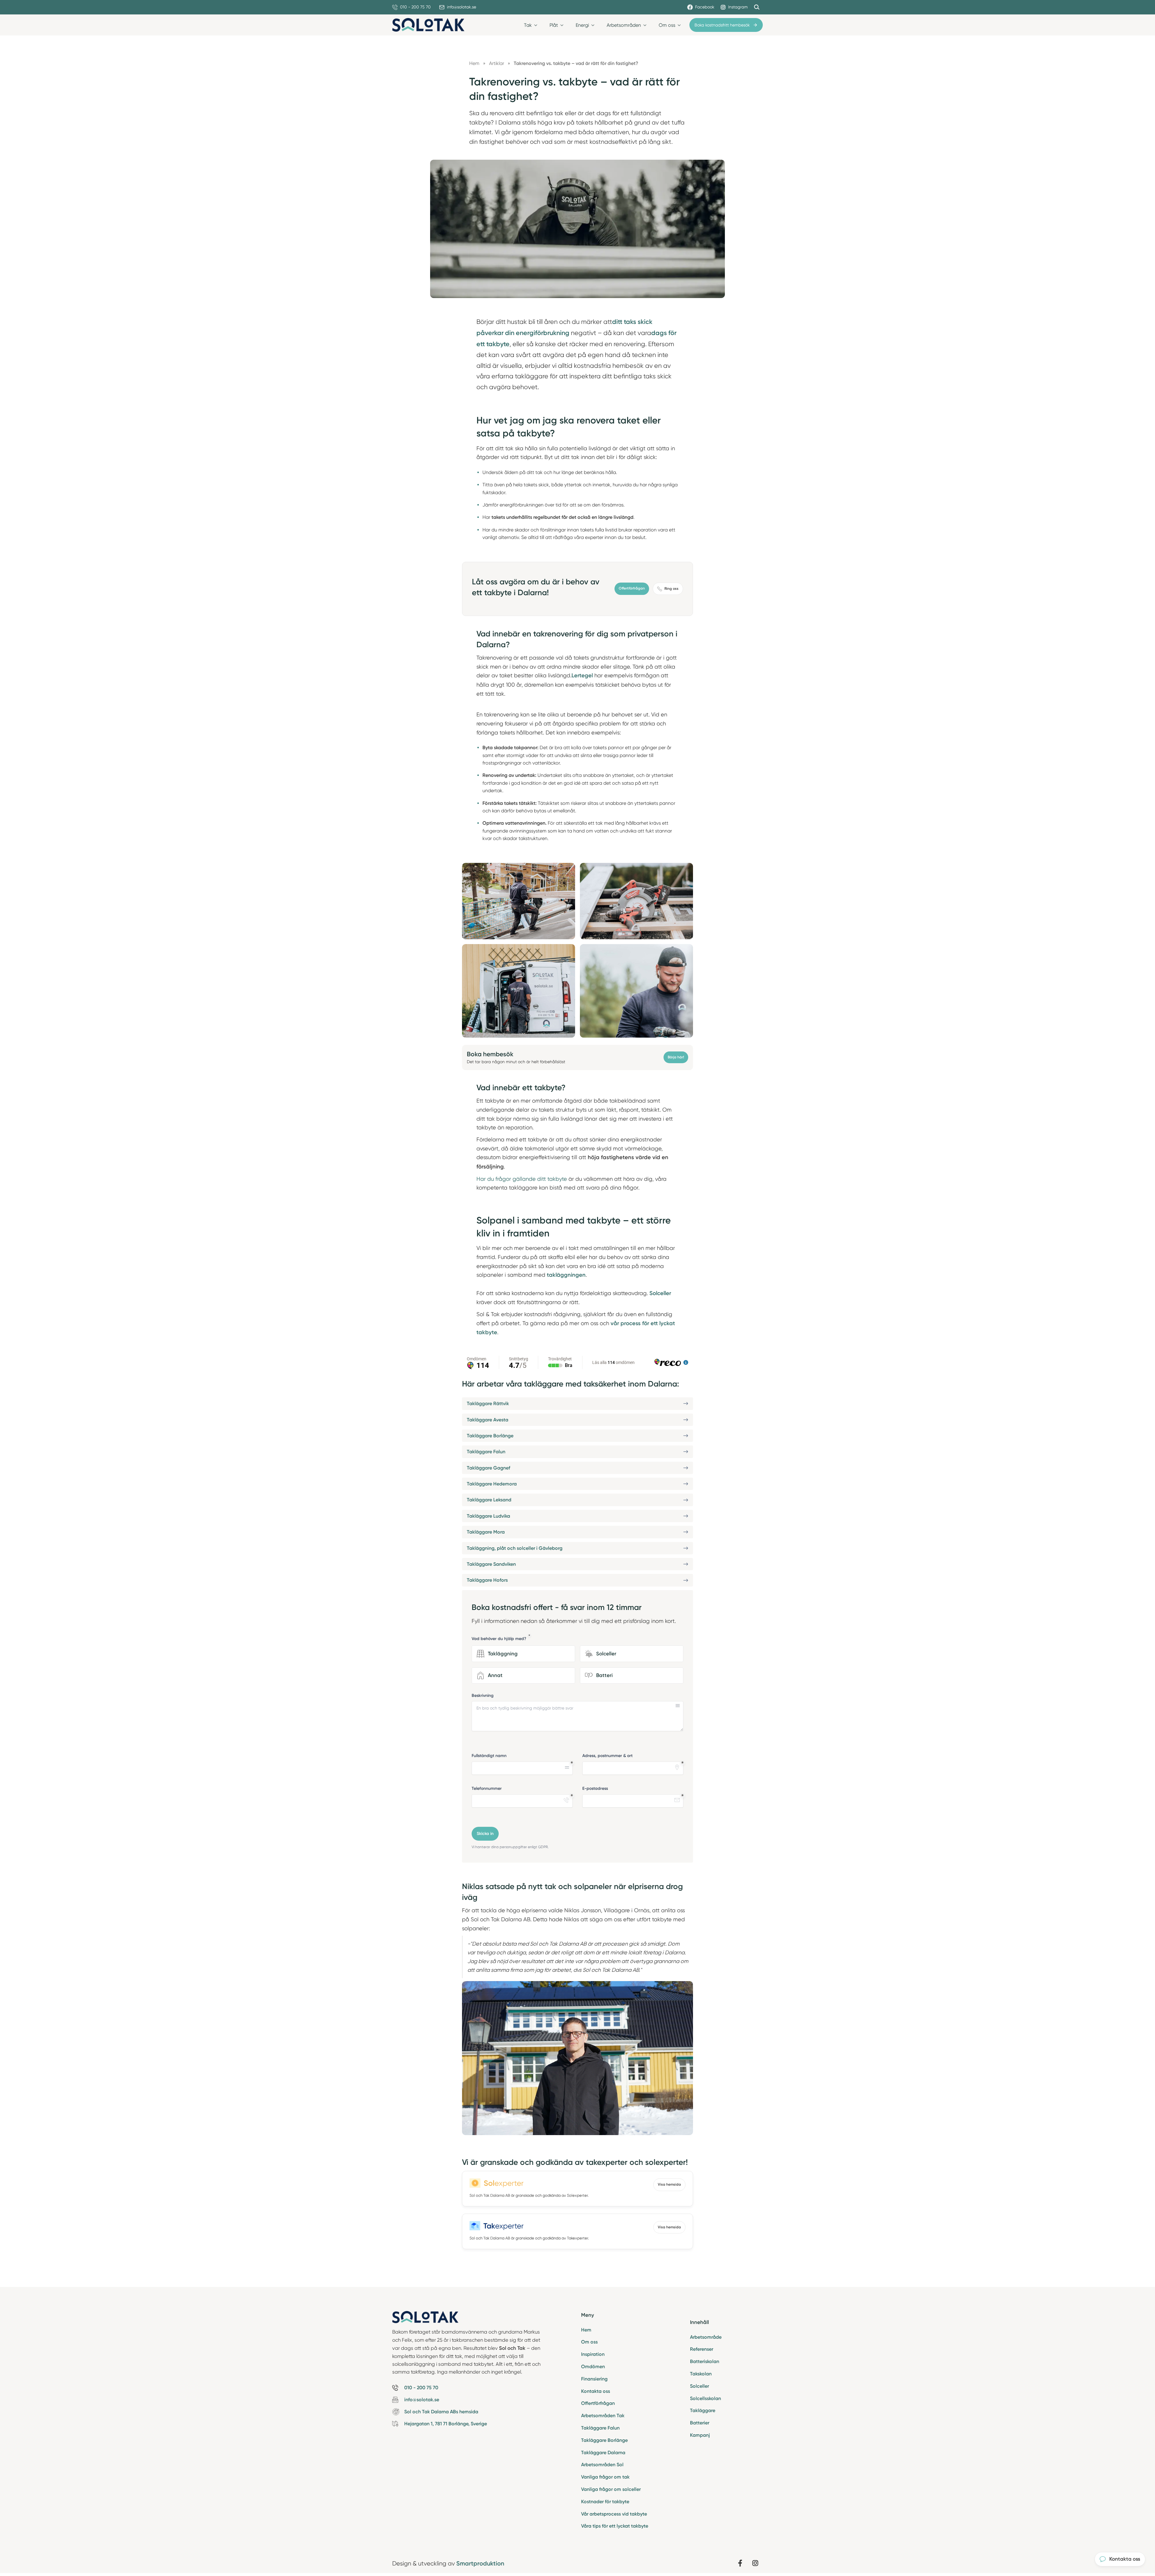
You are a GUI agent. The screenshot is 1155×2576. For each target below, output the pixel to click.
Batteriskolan (705, 2361)
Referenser (702, 2349)
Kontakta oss (596, 2391)
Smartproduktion (480, 2563)
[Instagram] (755, 2563)
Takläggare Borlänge (604, 2440)
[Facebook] (740, 2563)
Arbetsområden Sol (602, 2465)
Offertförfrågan (632, 588)
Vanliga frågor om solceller (611, 2489)
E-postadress (595, 1788)
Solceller (699, 2386)
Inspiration (593, 2354)
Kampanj (700, 2435)
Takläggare (703, 2410)
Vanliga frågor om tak (605, 2477)
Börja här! (676, 1057)
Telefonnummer (487, 1788)
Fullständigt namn (489, 1756)
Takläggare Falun (600, 2428)
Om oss (589, 2342)
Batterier (700, 2423)
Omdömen (593, 2367)
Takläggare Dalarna (603, 2453)
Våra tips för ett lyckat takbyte (615, 2526)
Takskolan (701, 2374)
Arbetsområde (706, 2337)
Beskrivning (483, 1696)
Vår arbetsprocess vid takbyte (614, 2514)
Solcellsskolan (705, 2398)
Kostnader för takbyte (605, 2502)
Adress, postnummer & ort (607, 1756)
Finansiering (594, 2379)
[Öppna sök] (757, 7)
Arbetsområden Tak (603, 2416)
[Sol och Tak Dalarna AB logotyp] (428, 25)
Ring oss (671, 589)
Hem (586, 2330)
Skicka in (485, 1834)
